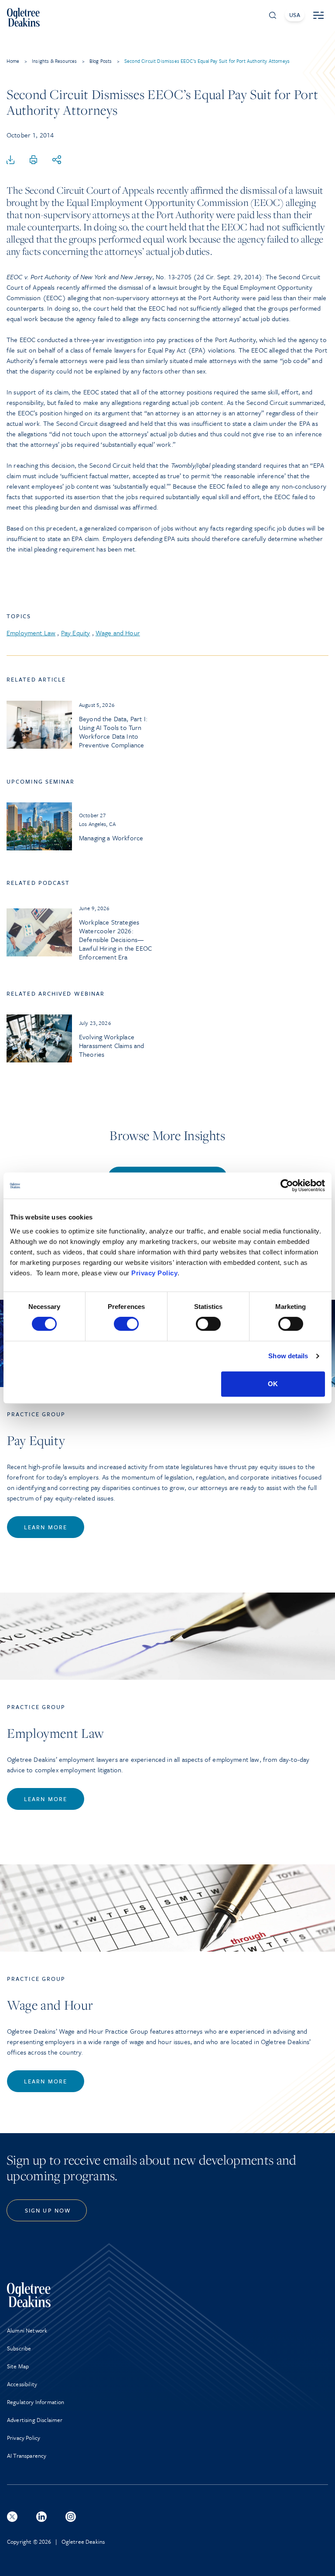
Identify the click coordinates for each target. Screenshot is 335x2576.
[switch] (126, 1324)
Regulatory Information (36, 2402)
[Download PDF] (10, 160)
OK (273, 1384)
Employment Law (31, 633)
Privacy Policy (154, 1273)
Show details (288, 1356)
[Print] (34, 160)
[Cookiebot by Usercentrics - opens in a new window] (287, 1185)
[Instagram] (71, 2517)
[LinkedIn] (41, 2517)
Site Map (18, 2366)
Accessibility (22, 2384)
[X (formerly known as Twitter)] (12, 2517)
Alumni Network (27, 2330)
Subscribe (19, 2348)
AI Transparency (27, 2456)
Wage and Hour (118, 633)
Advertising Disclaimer (35, 2420)
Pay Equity (76, 633)
